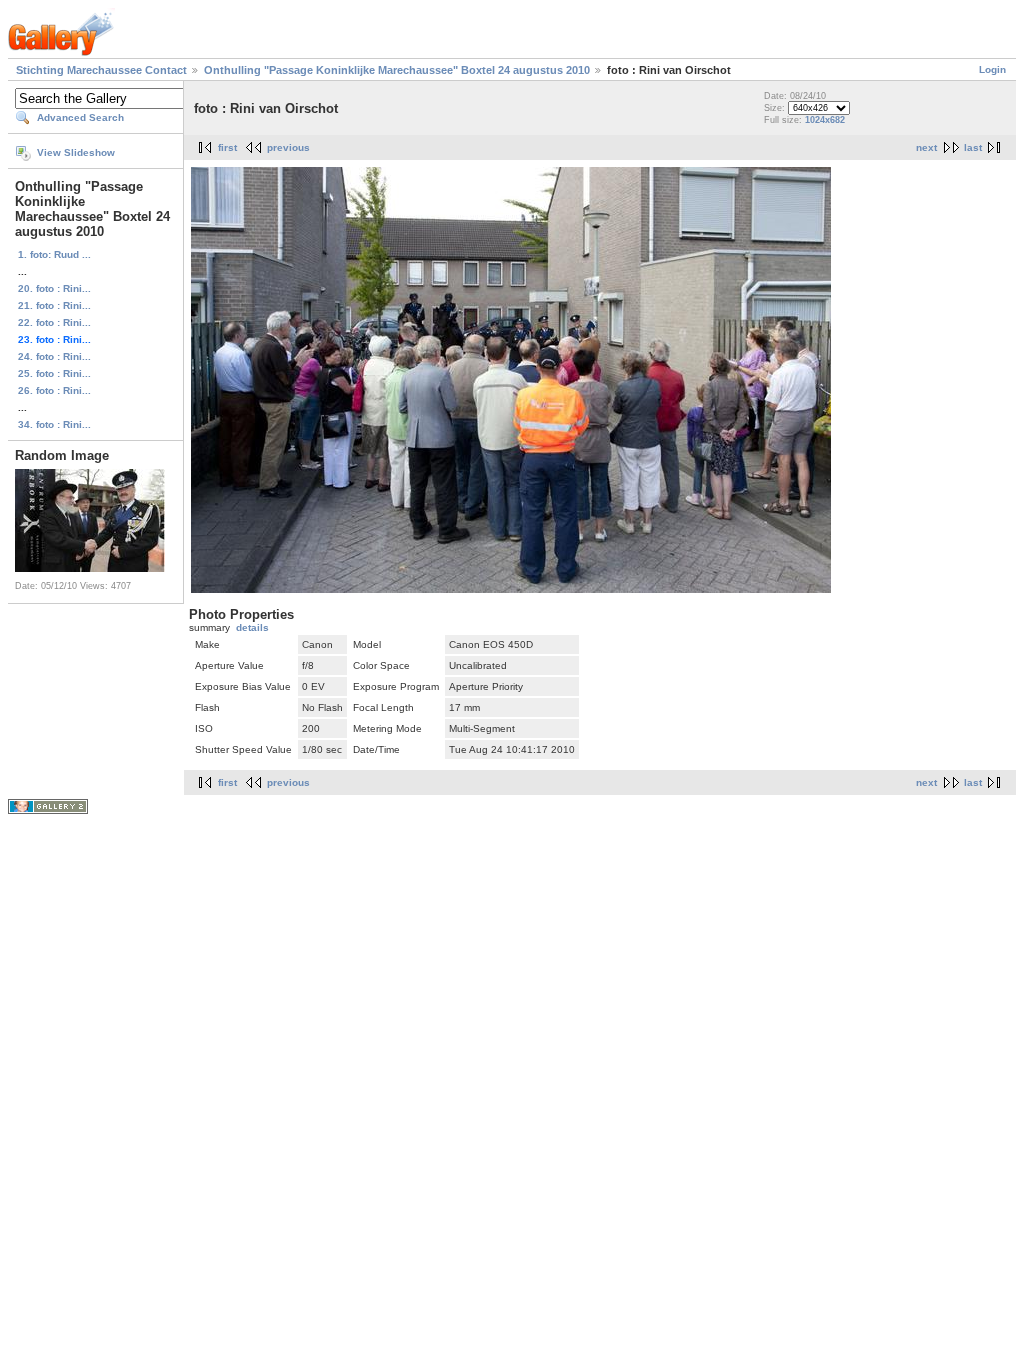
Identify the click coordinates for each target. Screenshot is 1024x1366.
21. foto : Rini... (54, 305)
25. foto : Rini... (54, 373)
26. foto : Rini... (54, 390)
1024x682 (825, 120)
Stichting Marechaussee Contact (101, 70)
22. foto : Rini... (54, 322)
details (252, 627)
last (973, 147)
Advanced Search (80, 117)
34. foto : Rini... (54, 424)
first (227, 147)
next (926, 147)
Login (992, 69)
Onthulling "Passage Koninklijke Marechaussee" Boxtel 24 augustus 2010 (397, 70)
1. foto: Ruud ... (54, 254)
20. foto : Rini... (54, 288)
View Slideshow (76, 152)
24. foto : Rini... (54, 356)
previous (288, 147)
